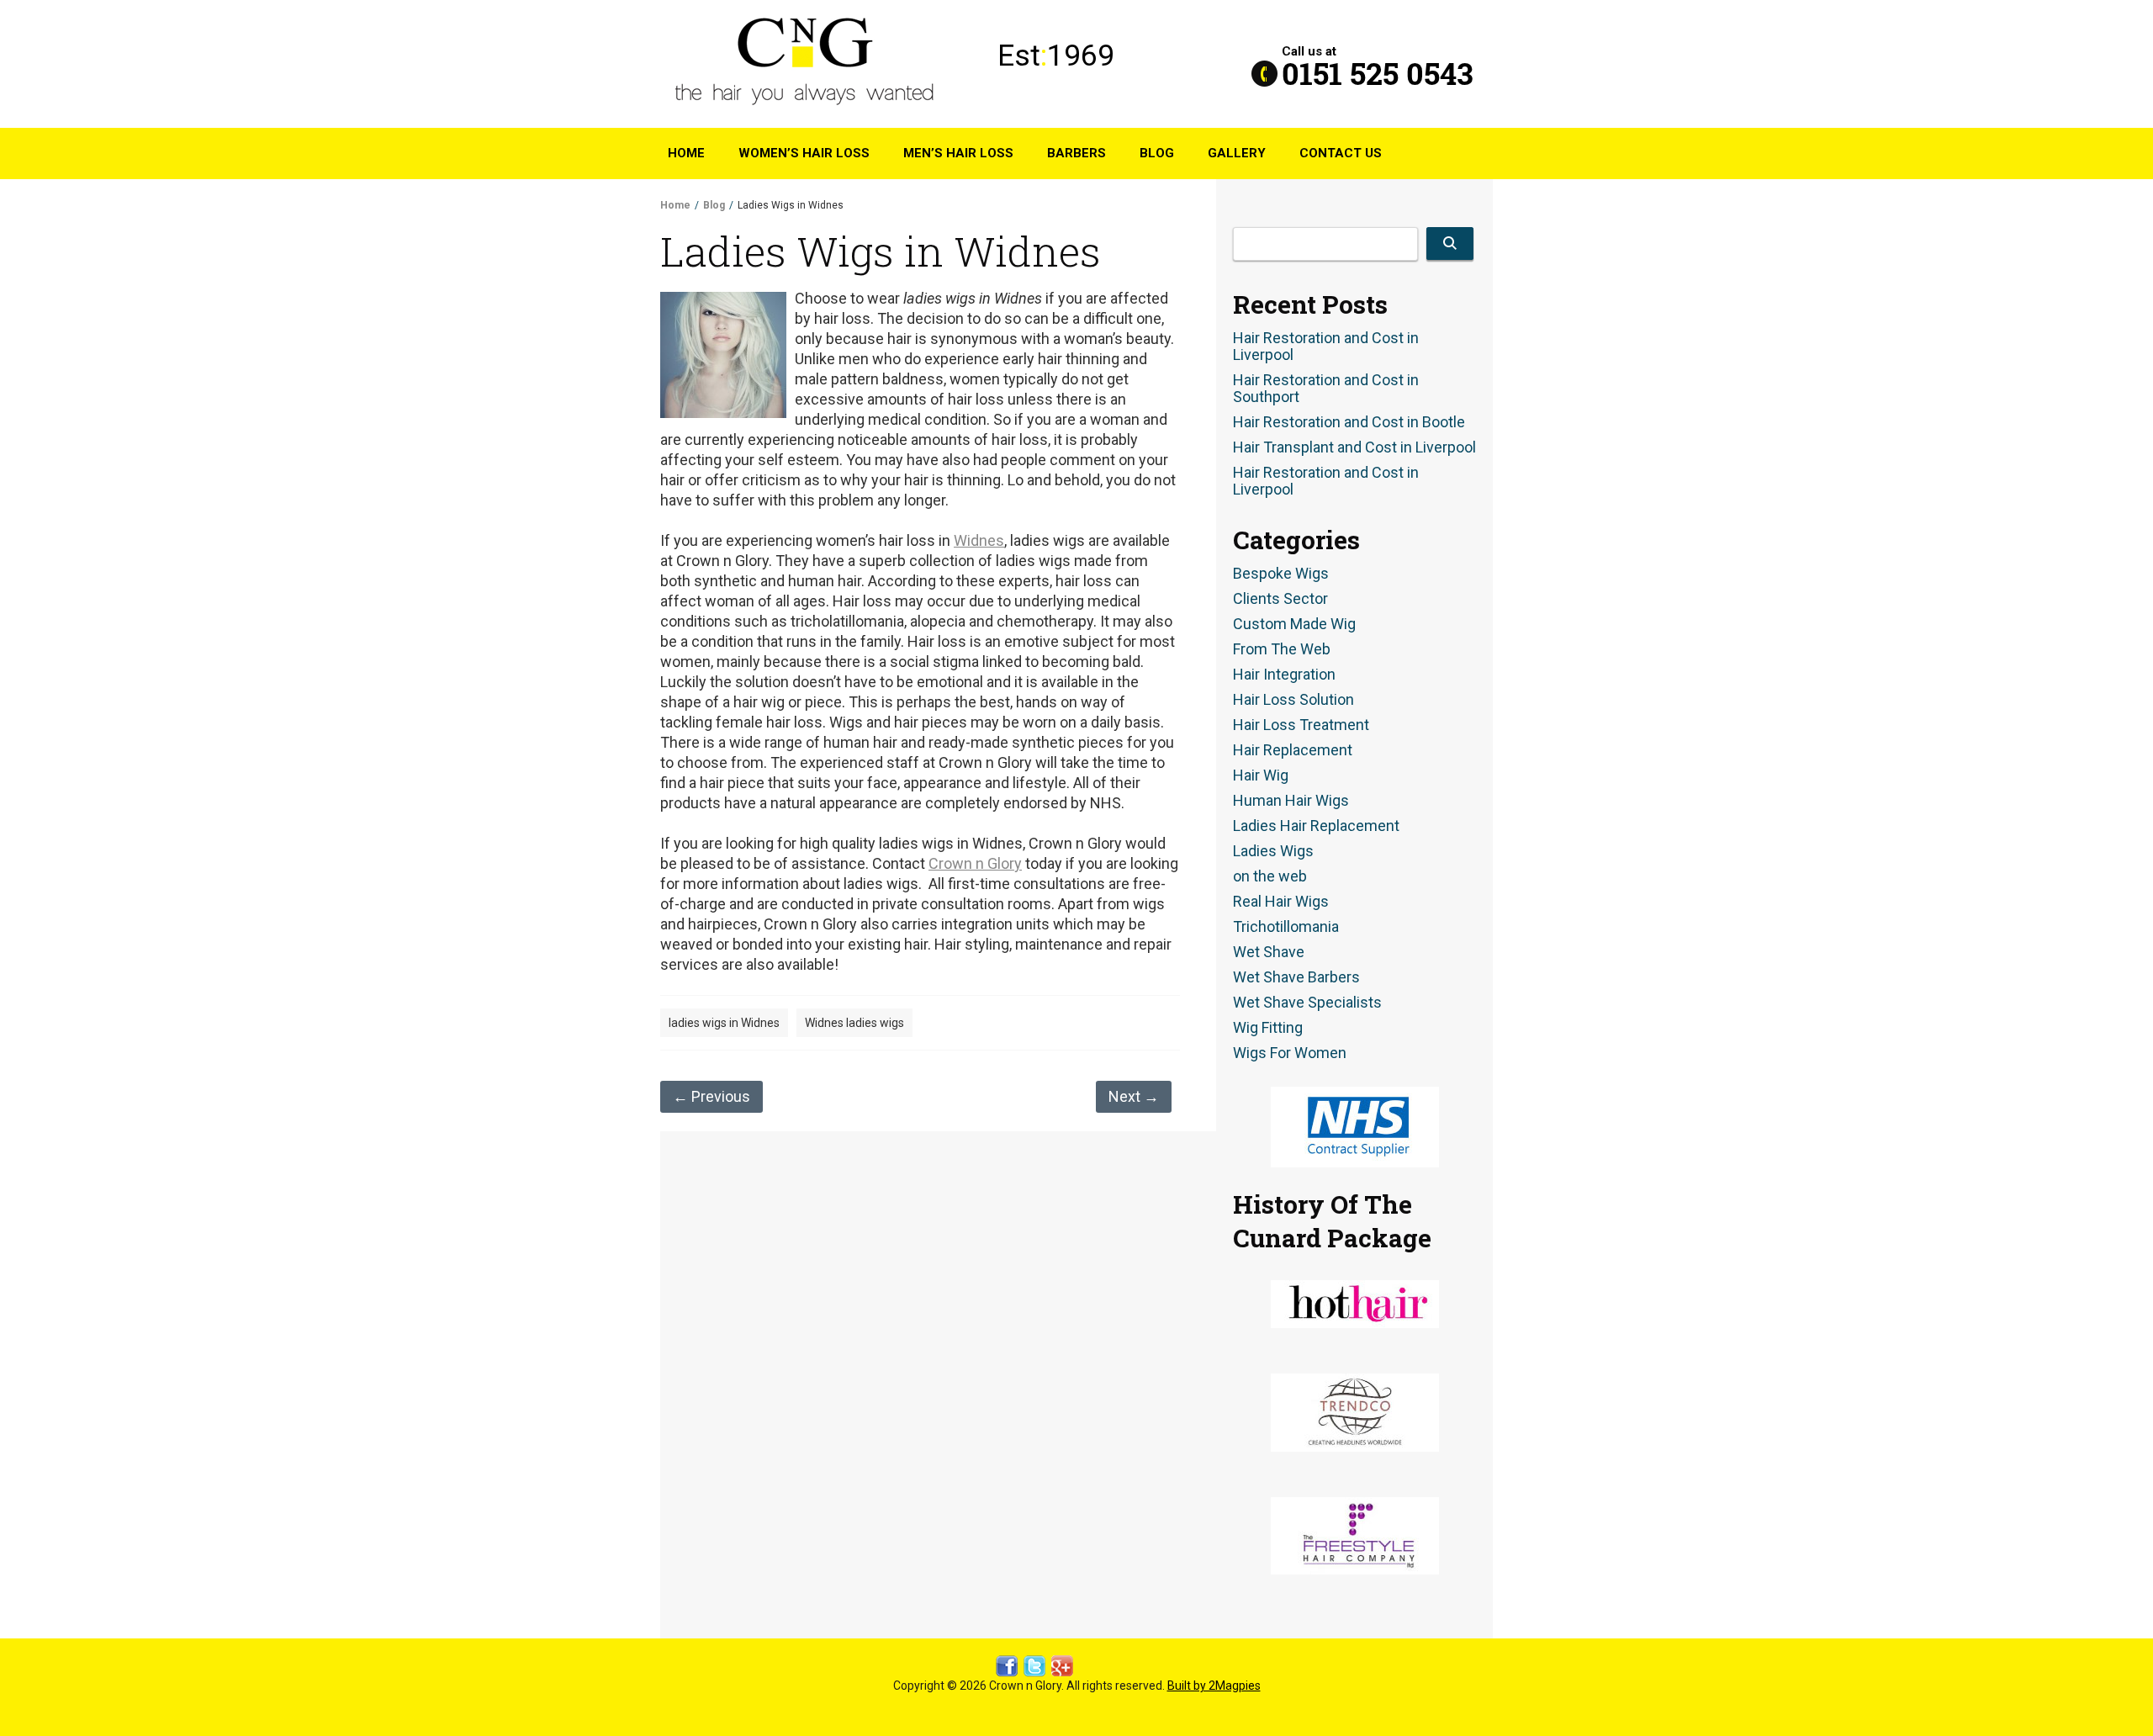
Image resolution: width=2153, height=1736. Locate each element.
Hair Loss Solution (1293, 700)
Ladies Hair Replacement (1316, 826)
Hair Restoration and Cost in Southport (1326, 389)
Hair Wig (1261, 775)
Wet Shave (1269, 952)
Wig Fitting (1268, 1028)
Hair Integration (1284, 675)
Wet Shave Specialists (1307, 1003)
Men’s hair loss (958, 153)
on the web (1270, 876)
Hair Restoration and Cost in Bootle (1349, 422)
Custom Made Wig (1294, 624)
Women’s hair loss (804, 153)
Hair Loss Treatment (1301, 725)
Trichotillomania (1286, 927)
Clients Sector (1280, 599)
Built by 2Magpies (1214, 1686)
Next (1134, 1096)
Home (686, 153)
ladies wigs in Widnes (724, 1023)
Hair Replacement (1293, 750)
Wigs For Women (1290, 1053)
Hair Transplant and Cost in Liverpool (1354, 447)
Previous (711, 1096)
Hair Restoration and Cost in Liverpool (1326, 347)
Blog (1157, 153)
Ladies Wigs (1273, 851)
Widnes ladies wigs (854, 1023)
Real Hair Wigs (1281, 902)
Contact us (1341, 153)
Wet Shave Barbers (1296, 977)
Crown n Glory (975, 863)
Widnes (979, 540)
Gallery (1237, 153)
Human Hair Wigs (1291, 801)
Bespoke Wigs (1281, 574)
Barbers (1076, 153)
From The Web (1282, 649)
